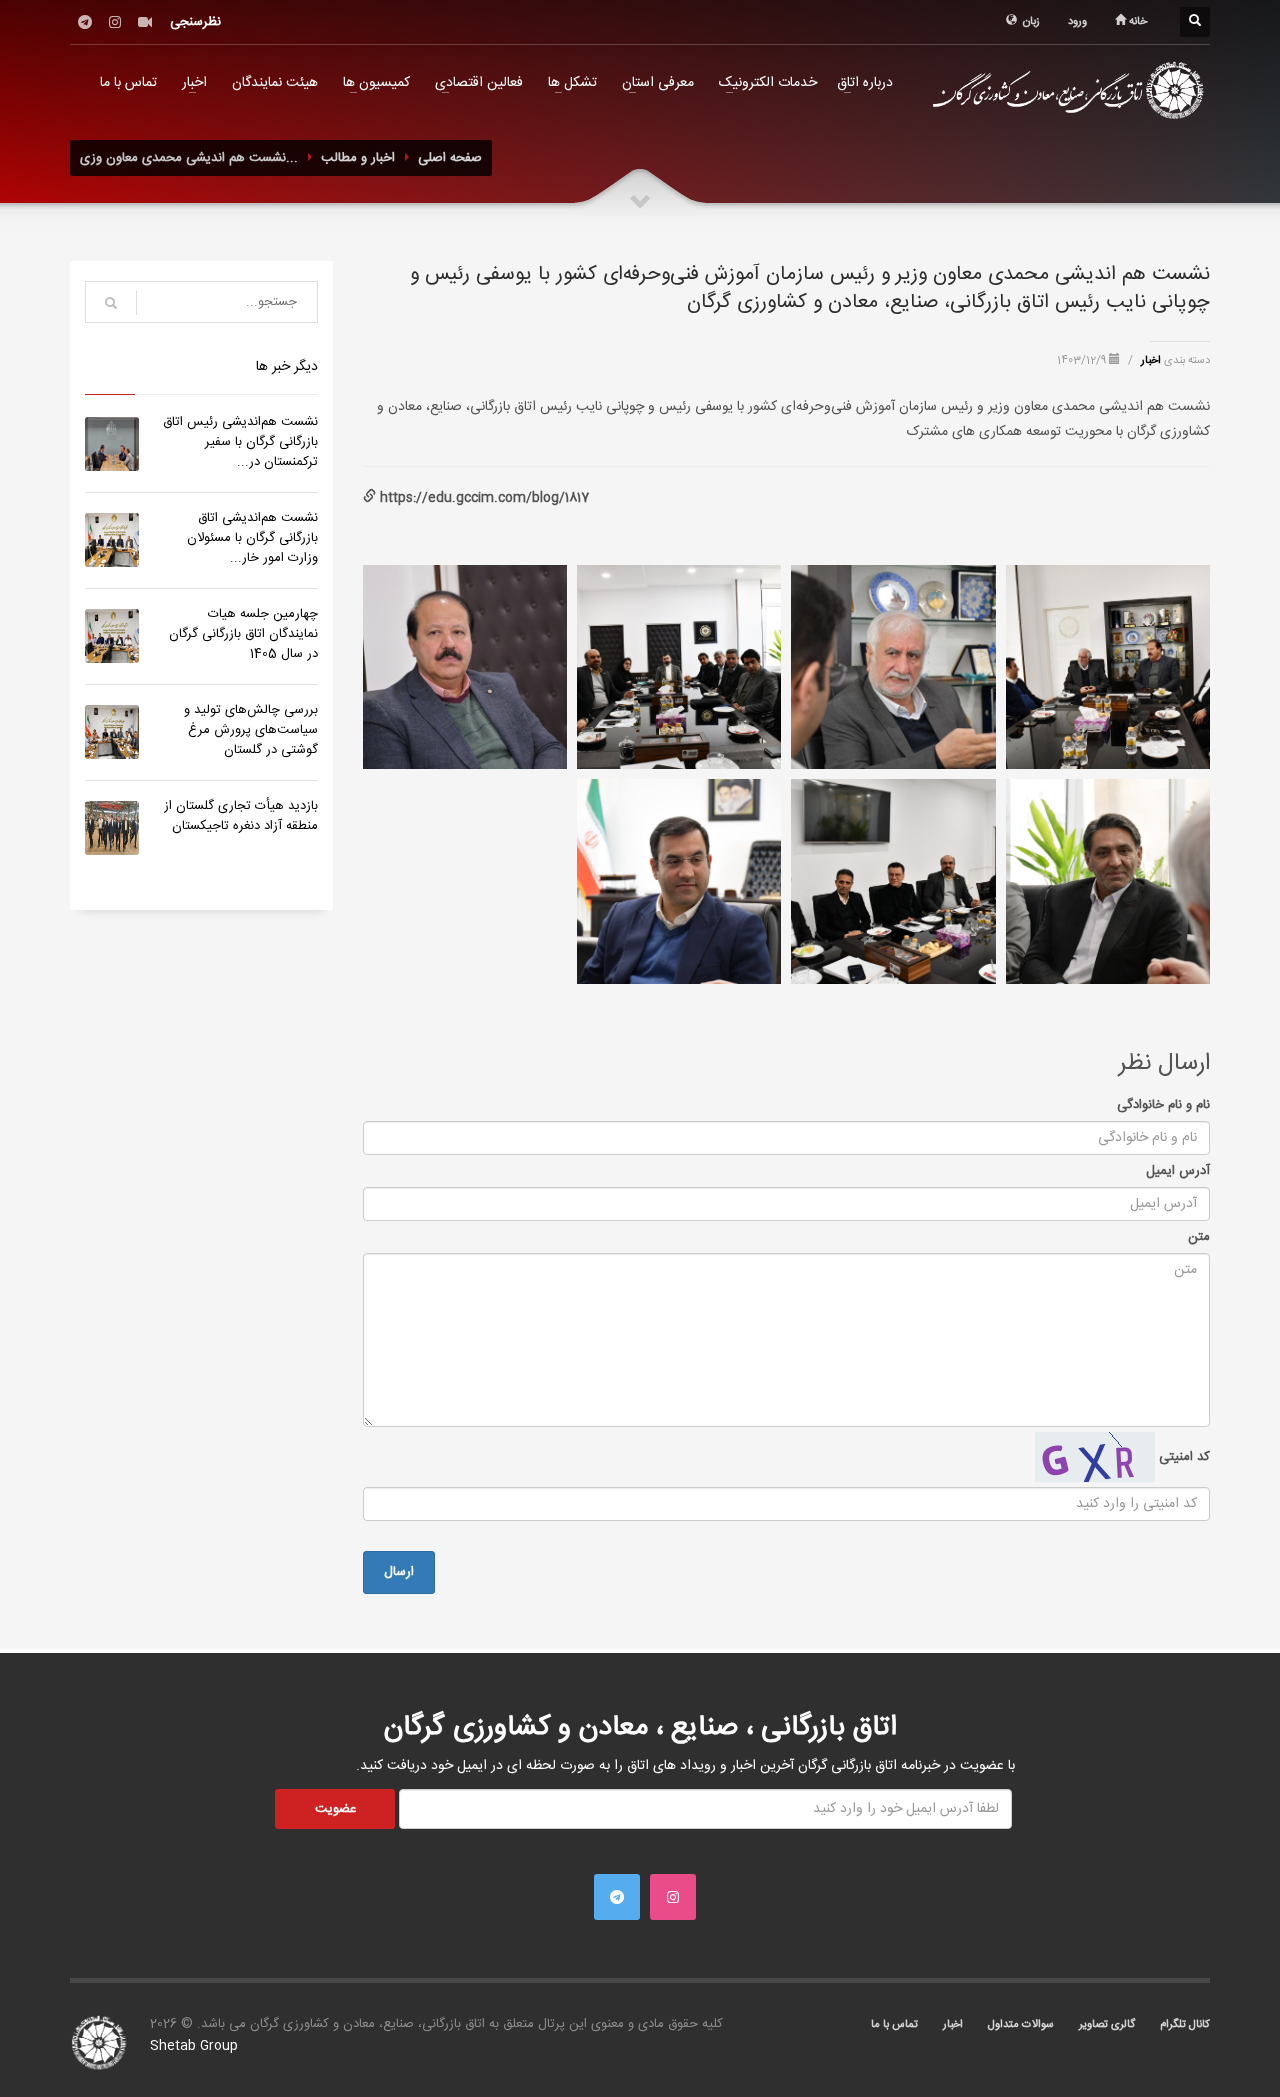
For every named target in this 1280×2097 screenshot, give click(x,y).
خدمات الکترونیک (768, 83)
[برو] (111, 303)
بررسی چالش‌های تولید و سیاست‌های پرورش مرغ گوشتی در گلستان (251, 730)
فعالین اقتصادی (479, 83)
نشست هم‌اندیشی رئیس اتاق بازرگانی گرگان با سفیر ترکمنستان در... (240, 442)
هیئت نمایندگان (275, 83)
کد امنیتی (1182, 1457)
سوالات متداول (1021, 2025)
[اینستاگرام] (115, 22)
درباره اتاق (865, 83)
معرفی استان (658, 83)
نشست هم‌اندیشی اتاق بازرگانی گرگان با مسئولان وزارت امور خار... (252, 538)
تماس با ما (128, 83)
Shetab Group (194, 2046)
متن (1199, 1237)
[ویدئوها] (145, 22)
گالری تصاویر (1107, 2025)
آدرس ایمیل (1178, 1171)
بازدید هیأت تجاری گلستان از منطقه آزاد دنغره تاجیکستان (241, 816)
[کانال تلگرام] (85, 22)
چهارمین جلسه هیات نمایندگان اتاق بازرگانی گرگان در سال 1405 (243, 634)
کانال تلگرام (1185, 2025)
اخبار (194, 83)
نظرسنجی (195, 22)
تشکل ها (572, 83)
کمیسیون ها (376, 83)
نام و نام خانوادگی (1163, 1105)
